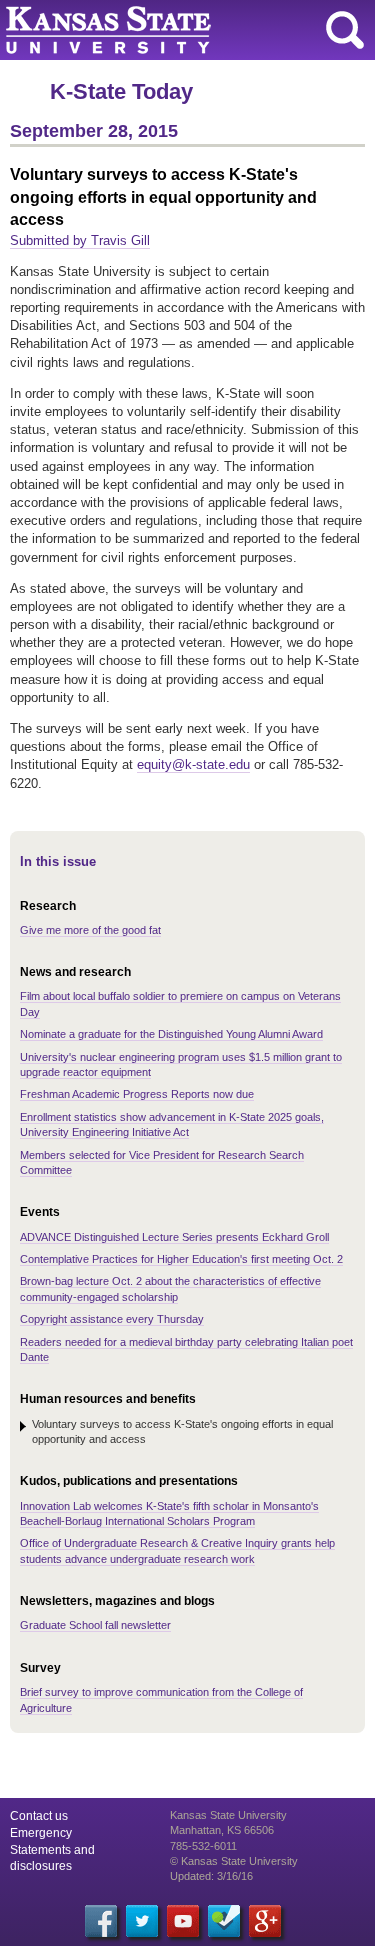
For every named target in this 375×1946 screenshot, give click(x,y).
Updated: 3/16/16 (211, 1876)
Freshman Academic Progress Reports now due (137, 1094)
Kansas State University (182, 30)
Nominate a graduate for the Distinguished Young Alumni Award (171, 1034)
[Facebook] (101, 1921)
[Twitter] (142, 1921)
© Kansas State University (234, 1861)
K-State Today (121, 91)
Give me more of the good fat (90, 930)
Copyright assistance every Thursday (112, 1319)
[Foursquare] (224, 1921)
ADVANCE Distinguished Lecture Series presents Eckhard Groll (174, 1237)
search (345, 30)
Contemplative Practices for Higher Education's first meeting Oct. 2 (181, 1259)
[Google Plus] (265, 1921)
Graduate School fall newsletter (95, 1625)
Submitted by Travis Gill (80, 240)
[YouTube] (183, 1921)
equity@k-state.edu (193, 764)
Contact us (39, 1816)
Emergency (41, 1833)
